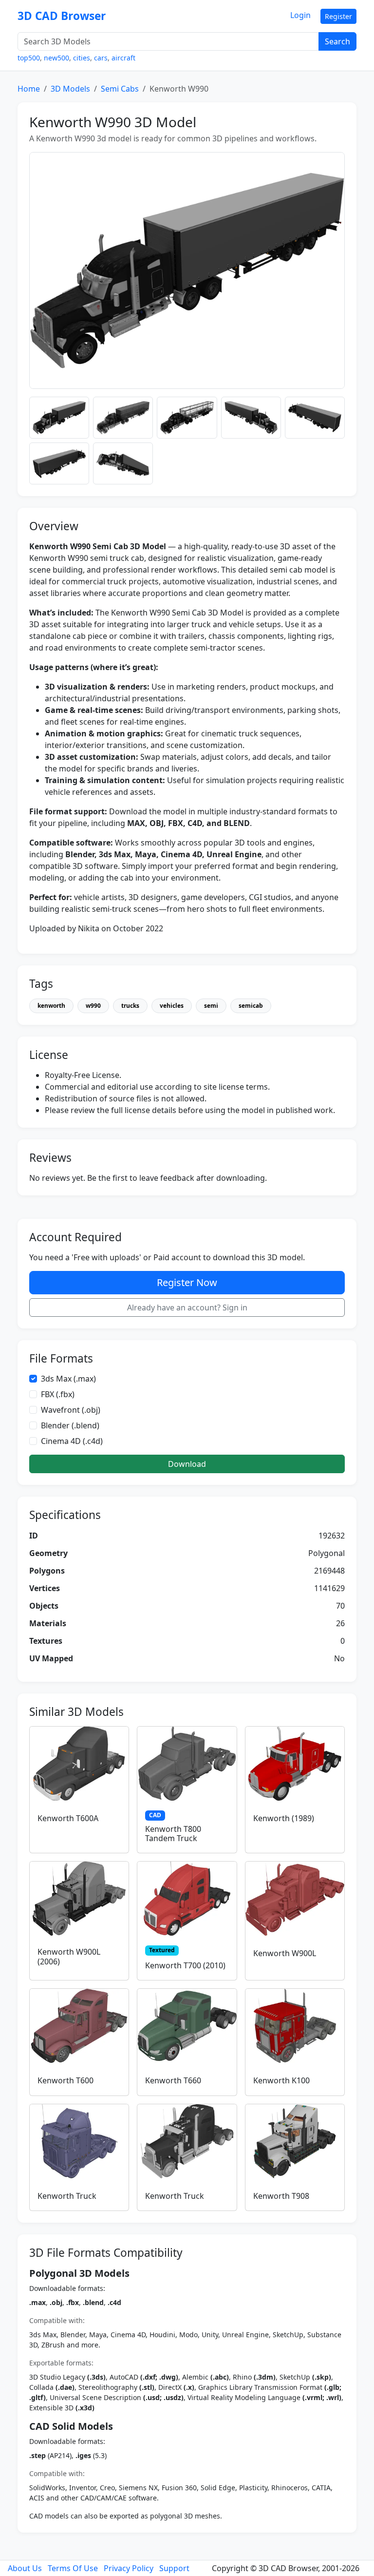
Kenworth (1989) (284, 1818)
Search (337, 41)
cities (82, 58)
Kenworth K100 (281, 2080)
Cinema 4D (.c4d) (72, 1441)
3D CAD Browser (62, 16)
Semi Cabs (120, 89)
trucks (130, 1006)
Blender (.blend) (70, 1425)
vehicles (172, 1006)
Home (29, 89)
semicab (251, 1006)
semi (211, 1006)
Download (187, 1464)
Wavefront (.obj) (71, 1410)
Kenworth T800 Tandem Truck (173, 1834)
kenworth (51, 1006)
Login (300, 15)
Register (338, 16)
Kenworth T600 (65, 2080)
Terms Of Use (73, 2568)
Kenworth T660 (173, 2080)
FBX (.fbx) (58, 1394)
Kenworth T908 (281, 2196)
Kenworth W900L (285, 1953)
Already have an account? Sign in (187, 1307)
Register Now (187, 1282)
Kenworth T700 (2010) (185, 1965)
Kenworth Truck (67, 2196)
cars (101, 58)
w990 (93, 1006)
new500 (56, 58)
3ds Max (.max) (68, 1379)
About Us (25, 2568)
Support (174, 2568)
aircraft (123, 58)
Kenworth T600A (68, 1818)
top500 (29, 58)
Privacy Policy (129, 2568)
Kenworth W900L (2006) (69, 1956)
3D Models (70, 89)
